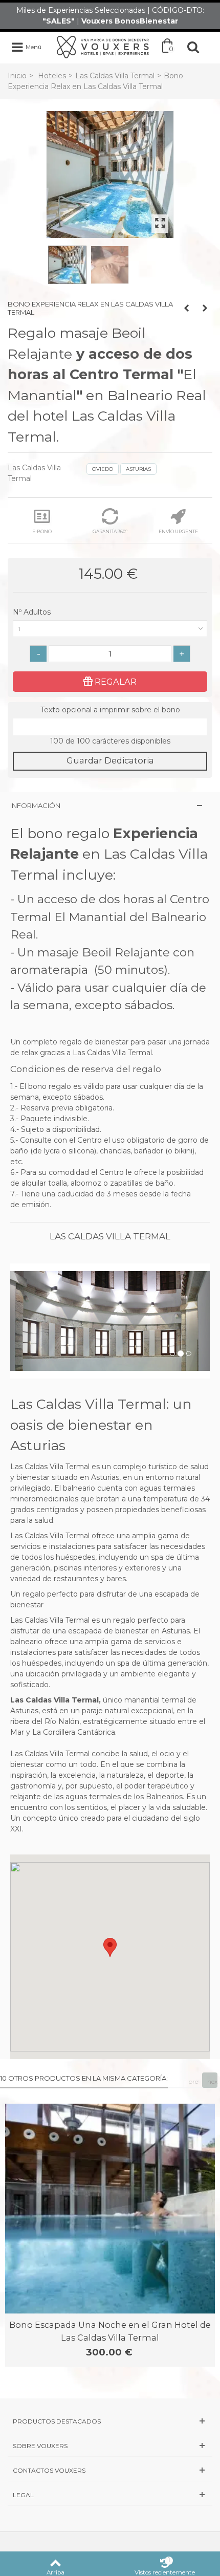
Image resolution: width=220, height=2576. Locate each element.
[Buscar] (193, 47)
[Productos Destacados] (110, 2421)
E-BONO (42, 531)
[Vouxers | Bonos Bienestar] (103, 47)
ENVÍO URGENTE (178, 531)
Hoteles (52, 76)
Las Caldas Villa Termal (115, 76)
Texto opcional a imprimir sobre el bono (110, 710)
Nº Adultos (33, 612)
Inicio (17, 76)
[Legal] (110, 2495)
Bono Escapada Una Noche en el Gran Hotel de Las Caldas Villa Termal (110, 2331)
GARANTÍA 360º (110, 531)
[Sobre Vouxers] (110, 2446)
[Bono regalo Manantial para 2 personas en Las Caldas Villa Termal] (110, 265)
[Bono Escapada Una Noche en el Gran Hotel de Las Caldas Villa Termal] (110, 2209)
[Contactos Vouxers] (110, 2470)
